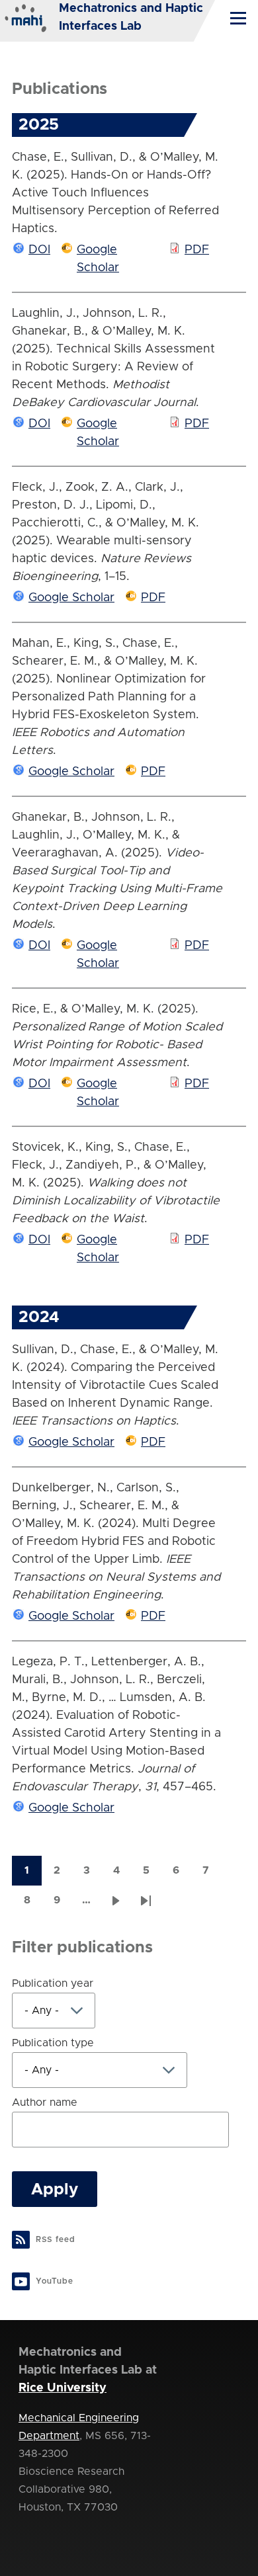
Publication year (53, 1983)
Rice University (63, 2388)
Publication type (53, 2043)
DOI (39, 250)
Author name (45, 2102)
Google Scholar (71, 598)
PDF (197, 250)
